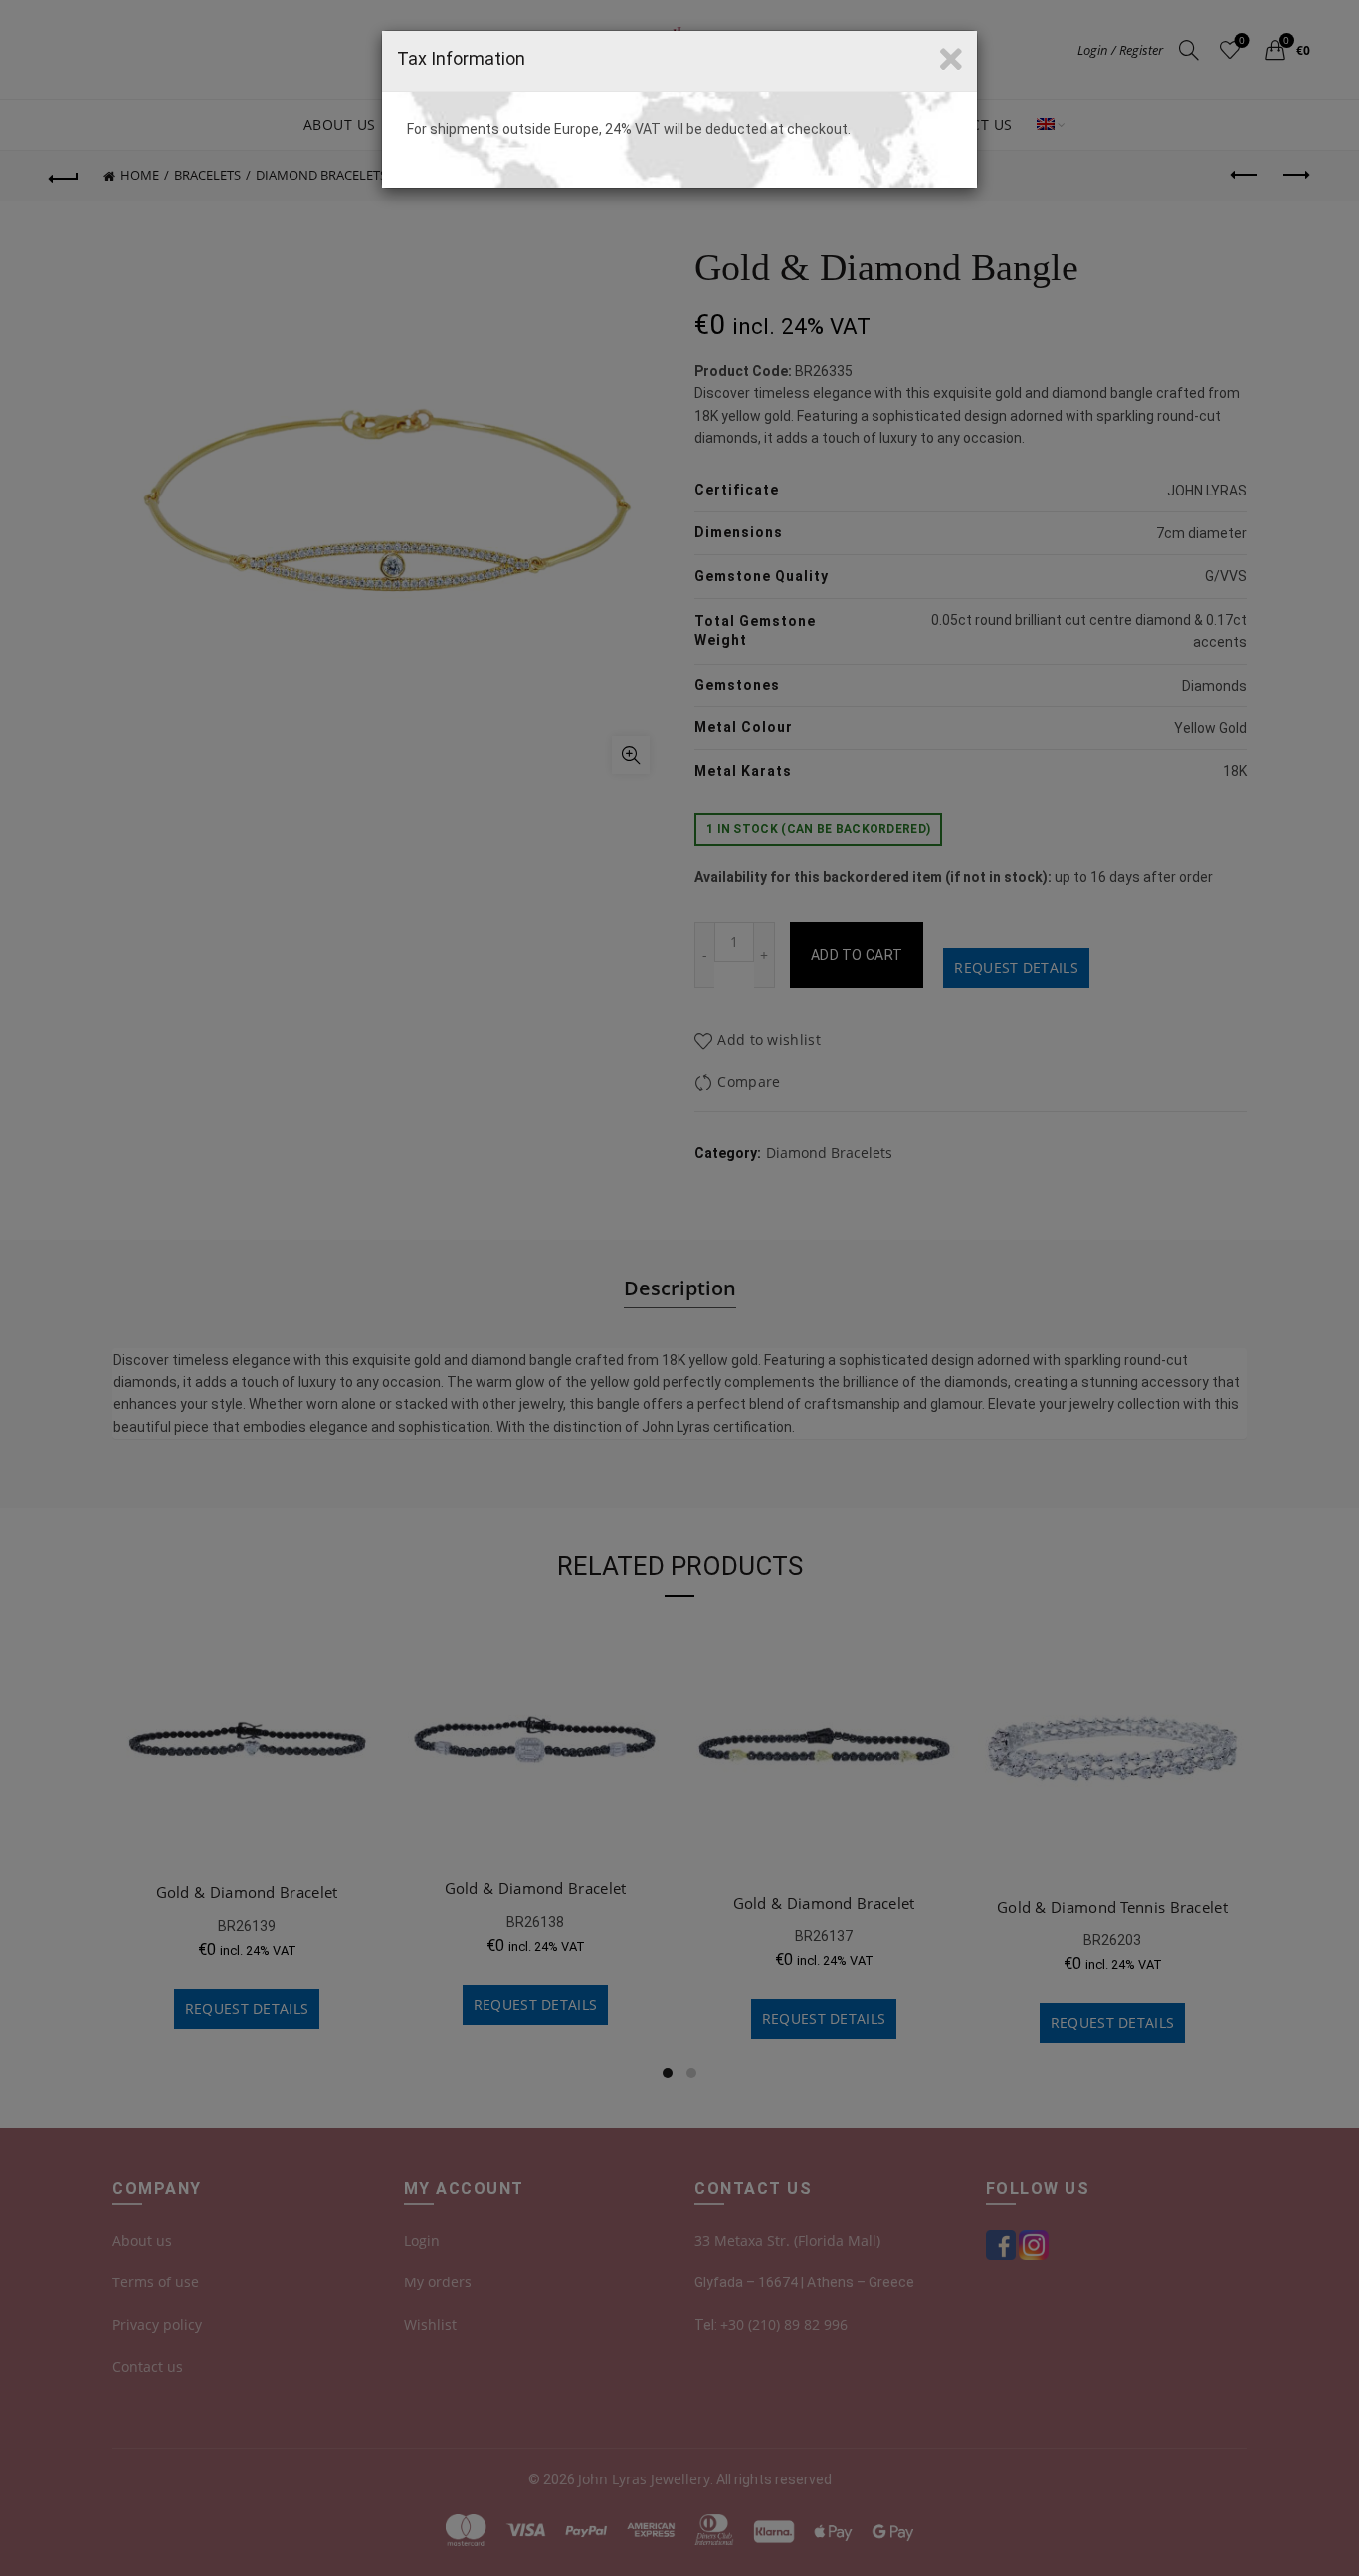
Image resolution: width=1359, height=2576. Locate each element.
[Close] (951, 60)
